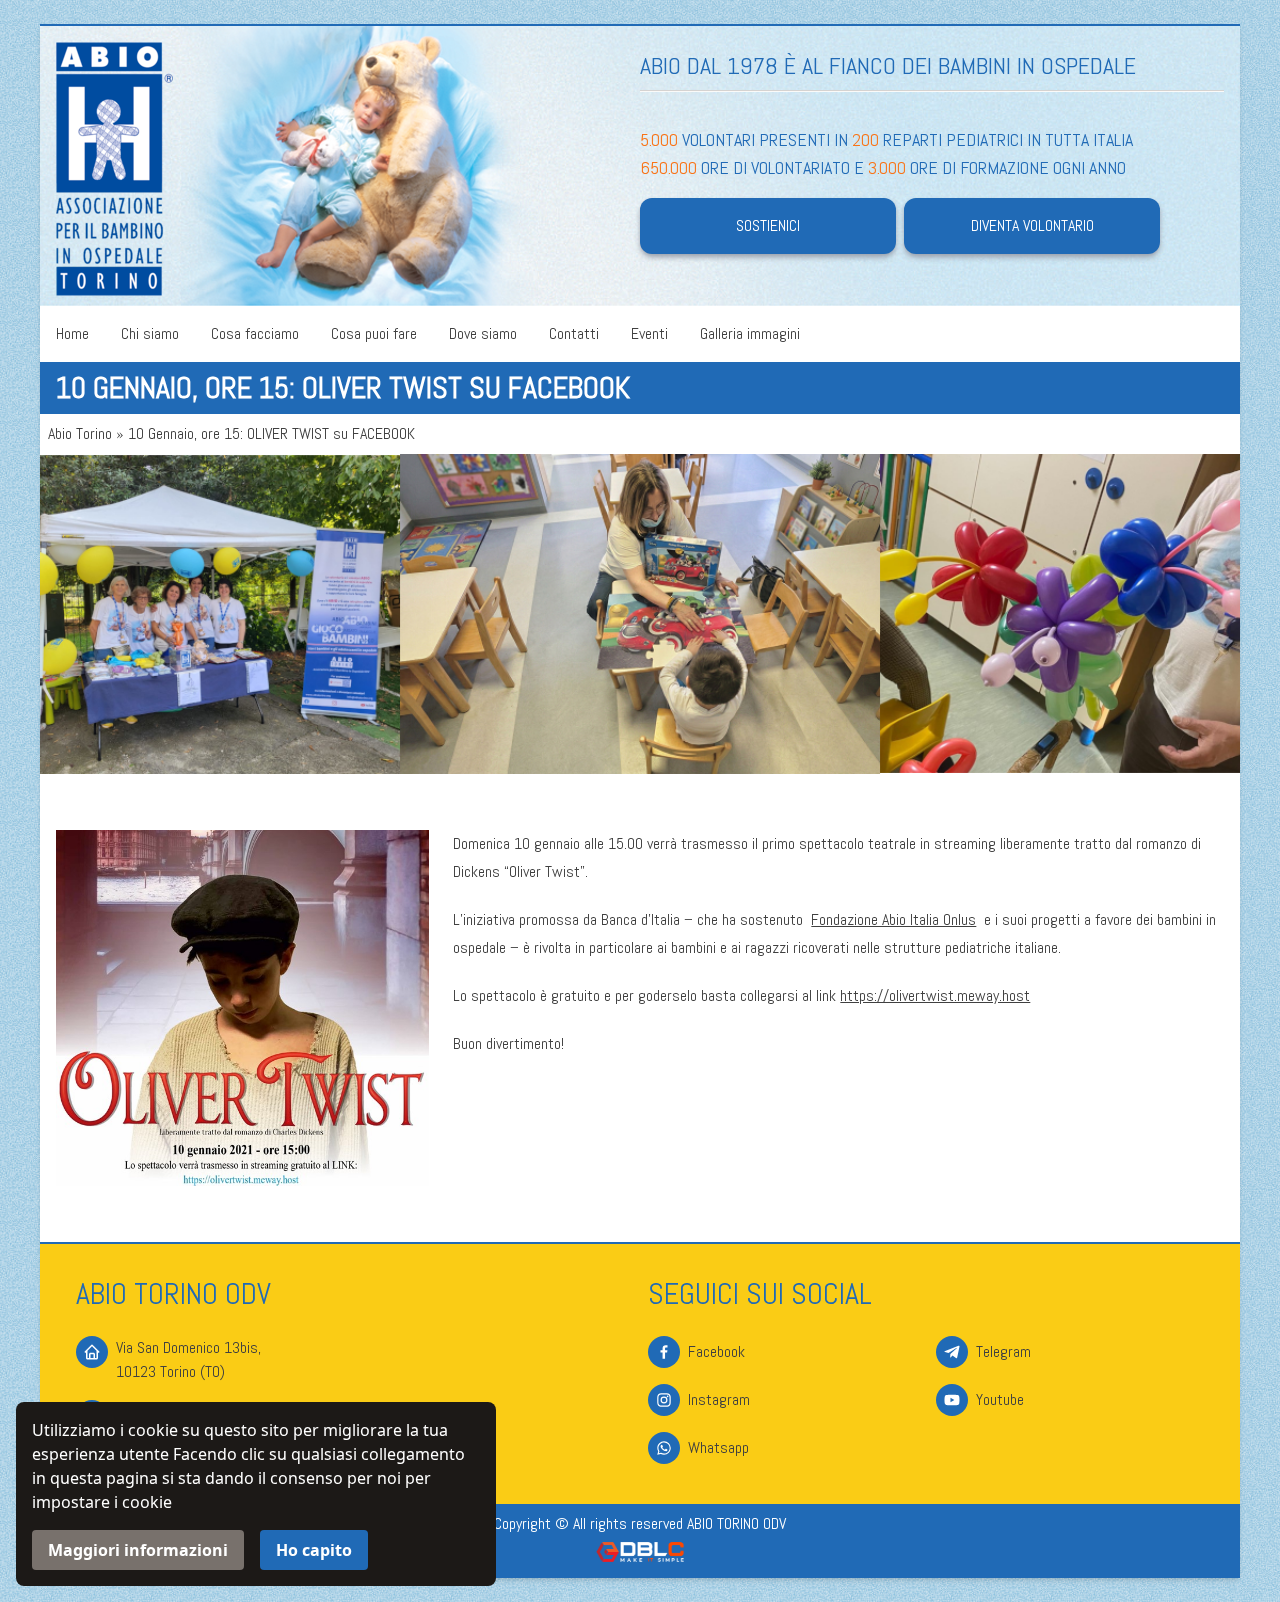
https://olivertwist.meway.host (935, 995)
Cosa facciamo (255, 333)
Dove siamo (483, 333)
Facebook (716, 1351)
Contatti (574, 333)
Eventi (649, 333)
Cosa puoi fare (374, 333)
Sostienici (768, 225)
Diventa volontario (1032, 225)
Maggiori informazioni (138, 1550)
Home (72, 333)
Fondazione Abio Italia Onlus (893, 919)
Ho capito (314, 1550)
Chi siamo (150, 333)
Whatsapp (718, 1447)
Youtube (1000, 1399)
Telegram (1003, 1351)
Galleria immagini (750, 333)
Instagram (719, 1399)
